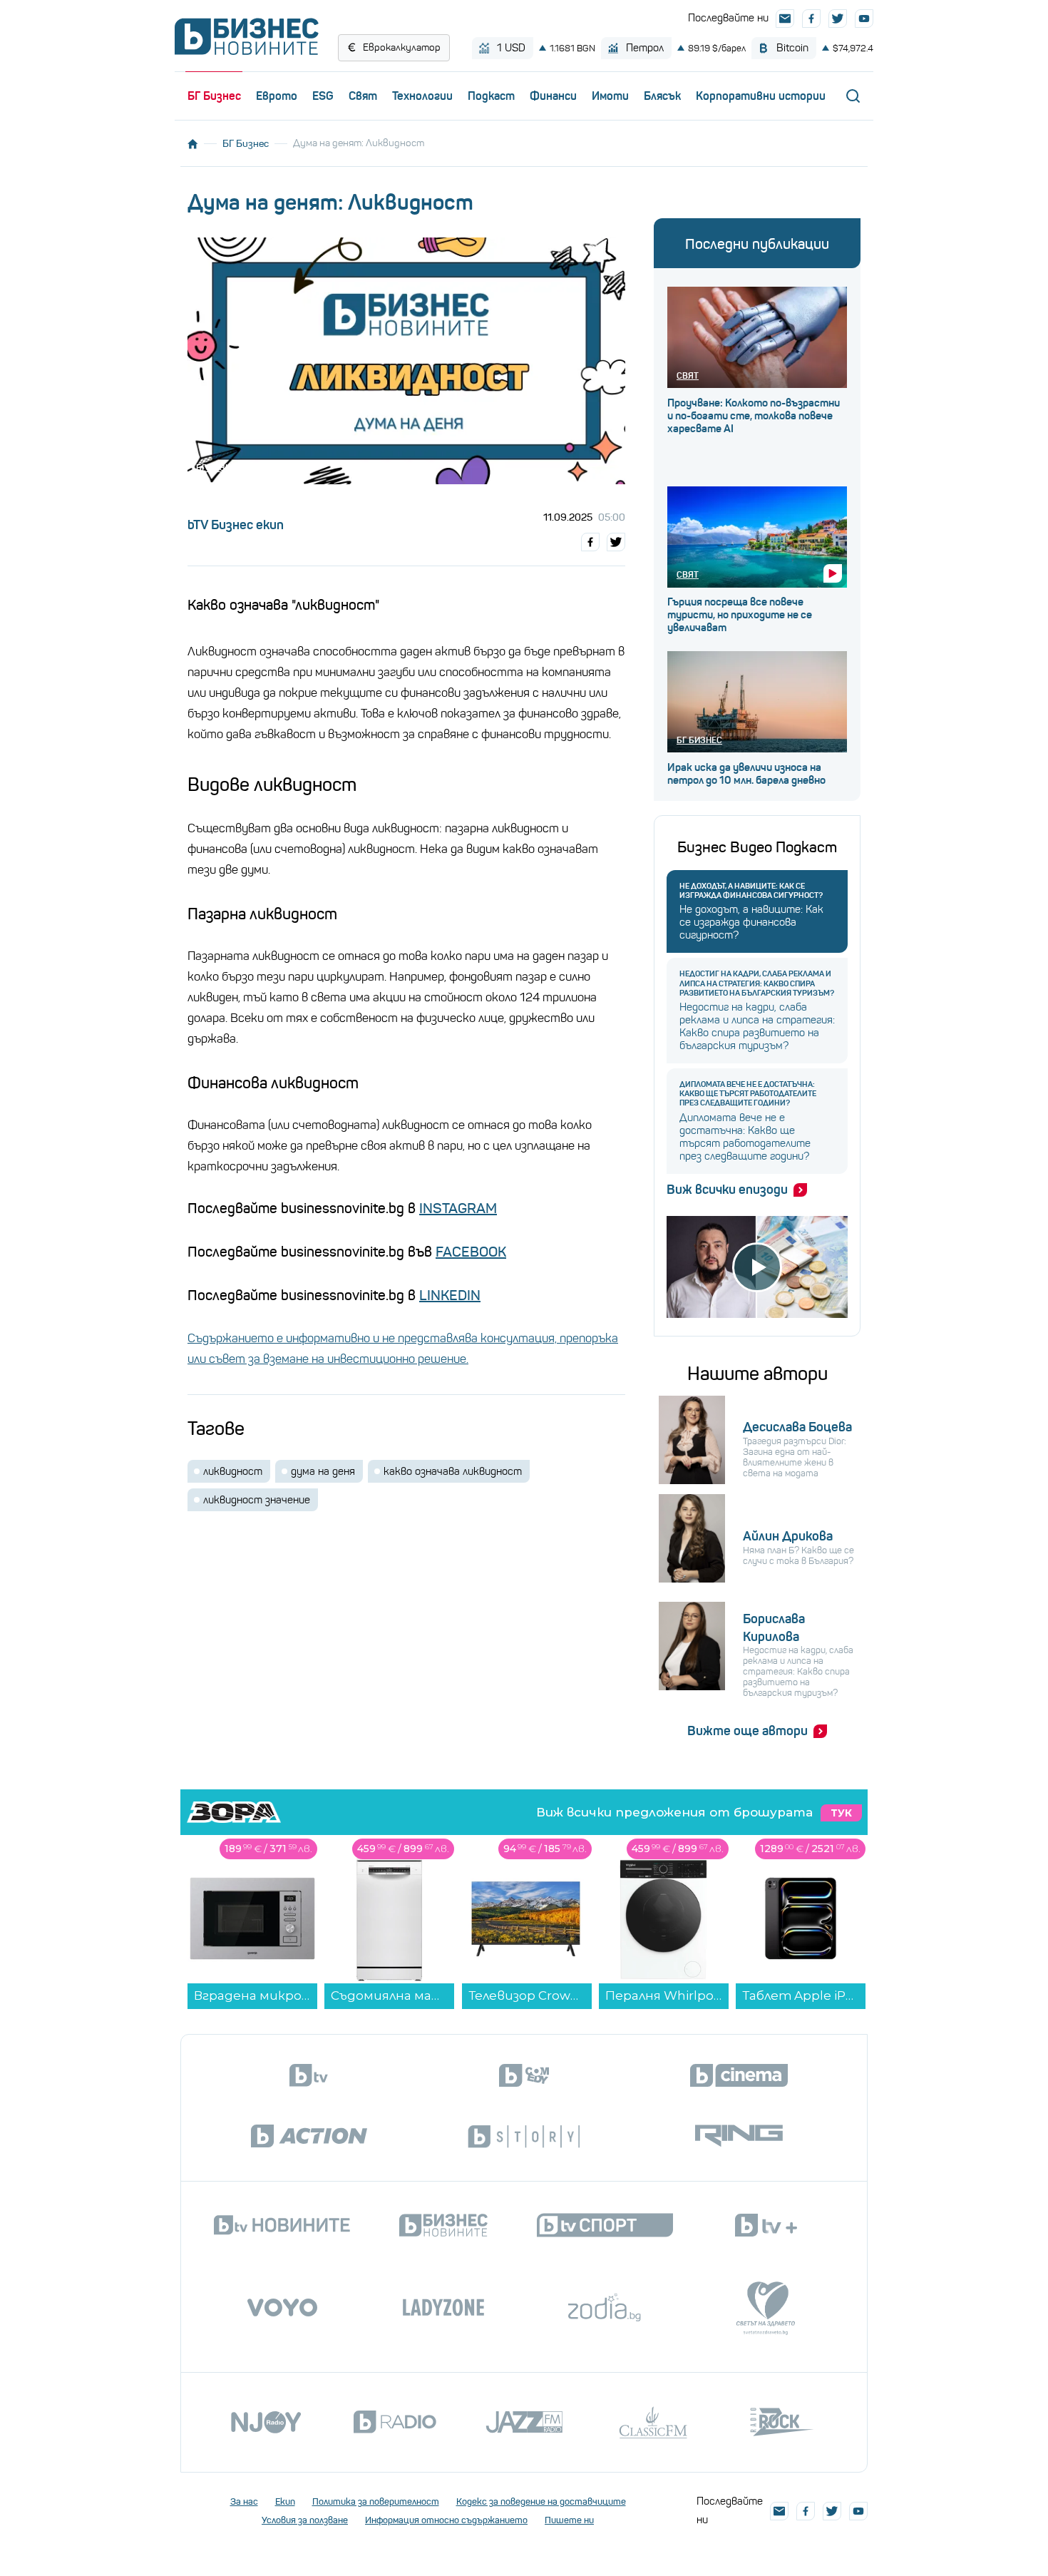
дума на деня (323, 1471)
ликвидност (233, 1471)
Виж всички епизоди (727, 1190)
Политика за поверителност (376, 2501)
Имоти (610, 96)
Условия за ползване (305, 2520)
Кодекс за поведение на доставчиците (541, 2501)
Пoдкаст (491, 96)
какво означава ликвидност (453, 1471)
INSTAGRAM (458, 1208)
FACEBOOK (471, 1252)
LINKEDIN (450, 1295)
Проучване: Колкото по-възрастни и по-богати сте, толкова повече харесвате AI (754, 416)
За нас (244, 2501)
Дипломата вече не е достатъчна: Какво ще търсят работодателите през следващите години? (748, 1094)
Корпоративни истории (761, 96)
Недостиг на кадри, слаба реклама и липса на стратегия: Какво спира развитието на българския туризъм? (757, 983)
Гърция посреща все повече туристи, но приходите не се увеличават (740, 615)
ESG (323, 96)
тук (841, 1813)
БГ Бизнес (214, 96)
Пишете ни (569, 2520)
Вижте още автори (748, 1731)
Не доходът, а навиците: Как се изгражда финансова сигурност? (751, 891)
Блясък (662, 96)
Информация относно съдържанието (446, 2520)
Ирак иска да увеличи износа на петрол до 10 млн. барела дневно (746, 774)
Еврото (277, 96)
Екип (285, 2501)
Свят (363, 96)
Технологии (422, 96)
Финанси (553, 96)
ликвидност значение (257, 1500)
